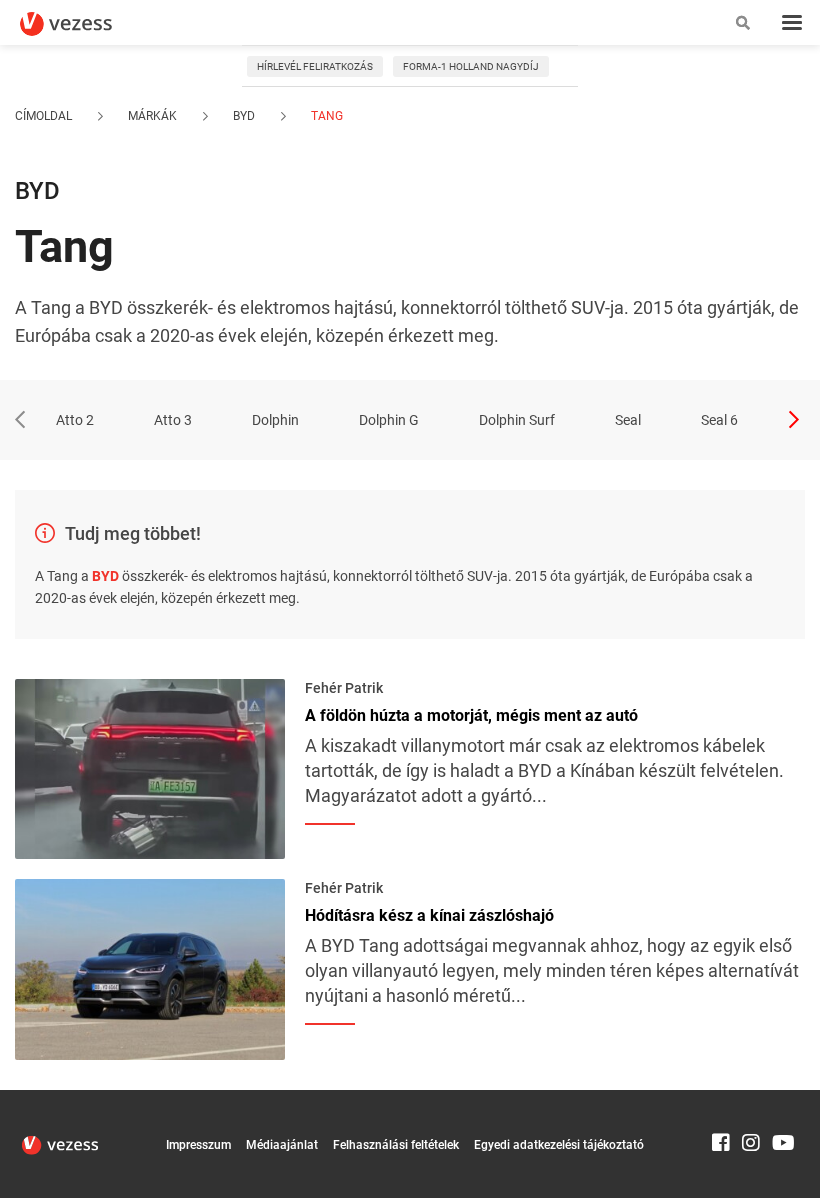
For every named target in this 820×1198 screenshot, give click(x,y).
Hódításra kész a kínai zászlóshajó (429, 916)
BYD (244, 116)
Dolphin (275, 420)
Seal (628, 420)
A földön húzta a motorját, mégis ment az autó (471, 716)
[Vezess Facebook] (721, 1099)
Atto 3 (173, 420)
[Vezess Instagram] (751, 1099)
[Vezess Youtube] (781, 1099)
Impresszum (198, 1145)
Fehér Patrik (344, 688)
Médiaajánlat (282, 1145)
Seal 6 (719, 420)
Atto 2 (75, 420)
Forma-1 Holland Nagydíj (471, 66)
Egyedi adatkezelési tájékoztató (559, 1145)
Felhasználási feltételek (396, 1145)
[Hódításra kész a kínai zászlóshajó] (150, 968)
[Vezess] (85, 24)
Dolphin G (389, 420)
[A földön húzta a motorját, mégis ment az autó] (150, 767)
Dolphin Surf (517, 420)
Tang (325, 116)
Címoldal (43, 116)
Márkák (152, 116)
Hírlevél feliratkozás (315, 66)
